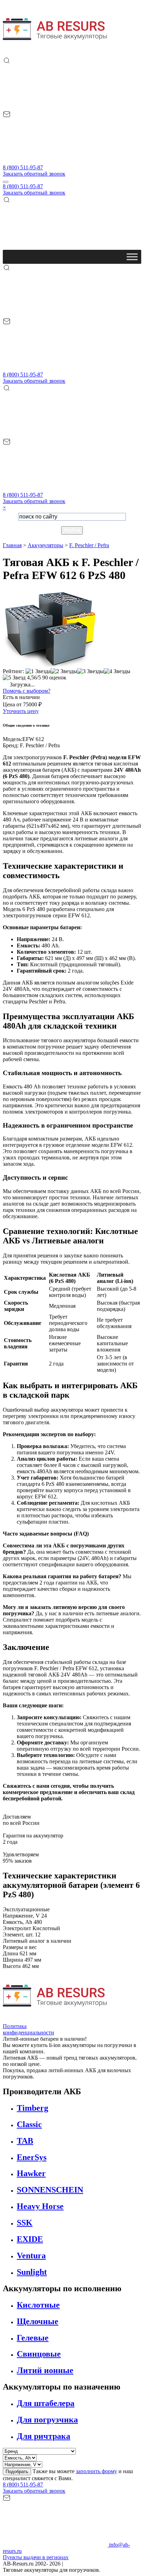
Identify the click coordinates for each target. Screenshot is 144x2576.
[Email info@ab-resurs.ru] (55, 161)
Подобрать (17, 2472)
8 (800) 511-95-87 (23, 167)
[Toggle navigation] (6, 182)
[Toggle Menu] (132, 257)
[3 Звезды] (91, 671)
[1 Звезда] (38, 671)
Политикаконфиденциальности (28, 2029)
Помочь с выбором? (27, 691)
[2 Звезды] (64, 671)
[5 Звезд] (14, 678)
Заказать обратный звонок (34, 174)
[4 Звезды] (117, 671)
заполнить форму (96, 2471)
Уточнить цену (21, 711)
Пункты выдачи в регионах (36, 2557)
